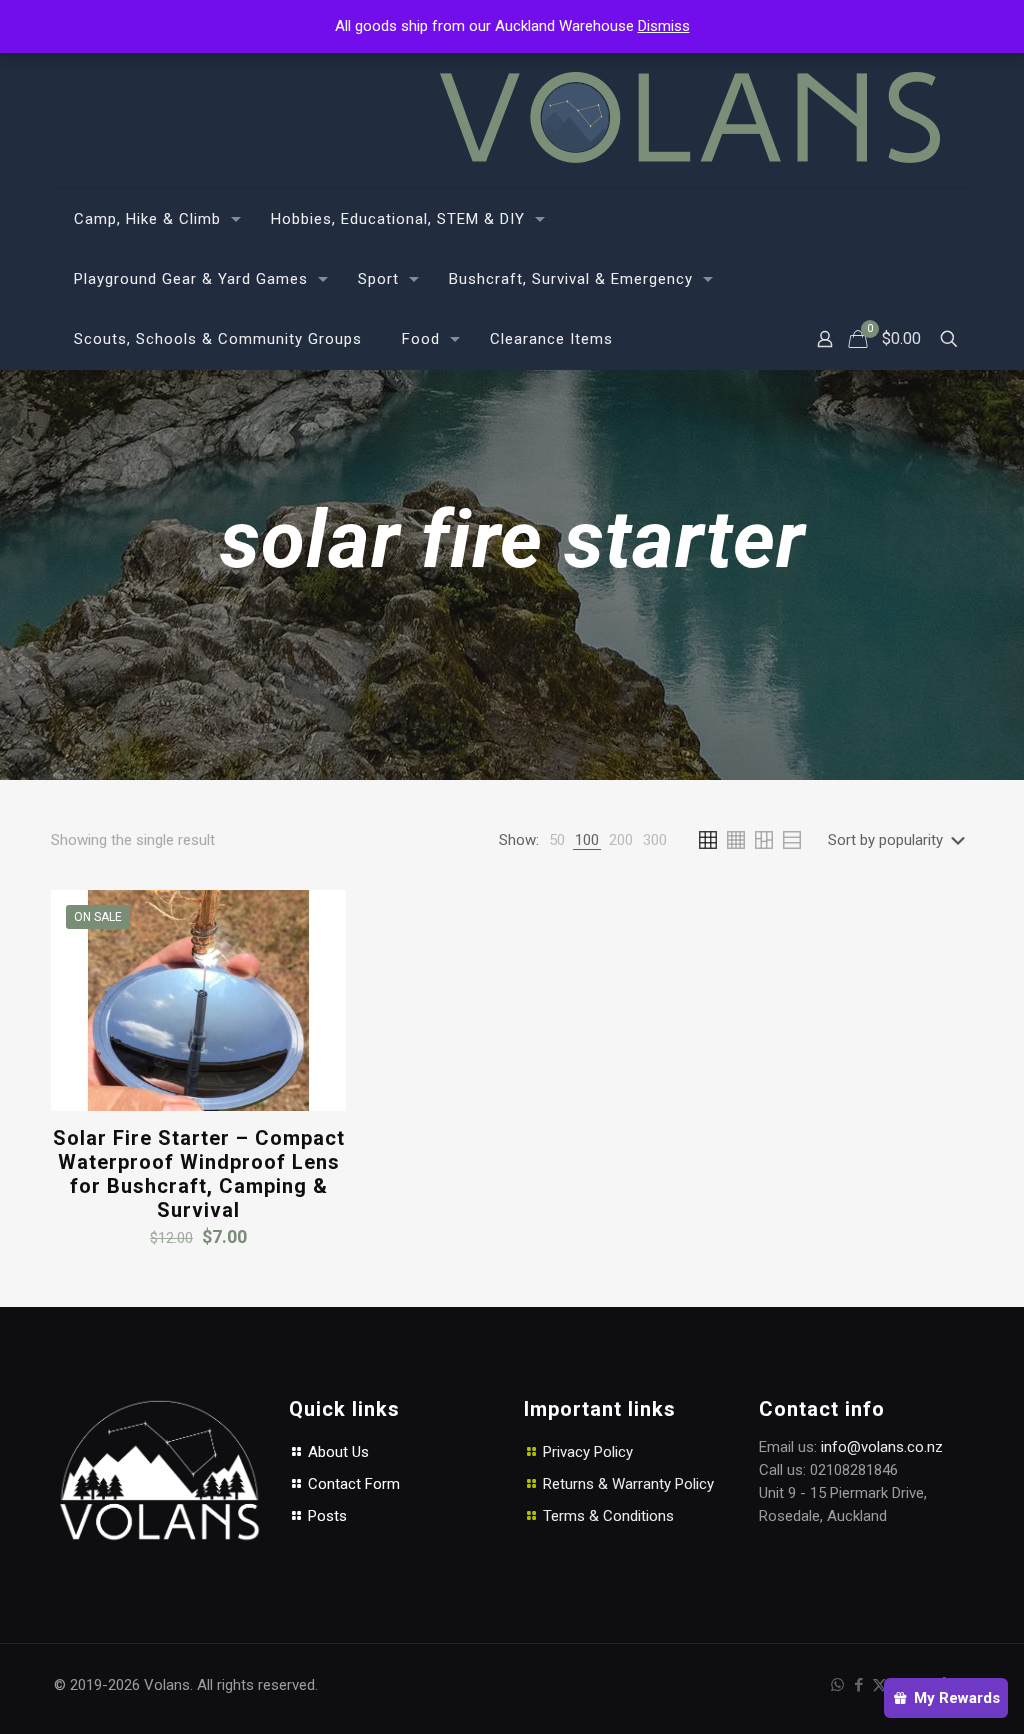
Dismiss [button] (664, 26)
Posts (325, 1516)
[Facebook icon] (858, 1685)
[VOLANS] (690, 117)
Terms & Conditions (608, 1516)
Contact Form (352, 1484)
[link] (557, 840)
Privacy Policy (588, 1452)
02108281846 (854, 1470)
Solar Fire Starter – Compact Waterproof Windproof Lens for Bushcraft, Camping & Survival (199, 1174)
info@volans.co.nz (882, 1447)
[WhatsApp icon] (837, 1685)
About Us (336, 1452)
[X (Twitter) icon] (879, 1685)
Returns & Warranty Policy (628, 1484)
